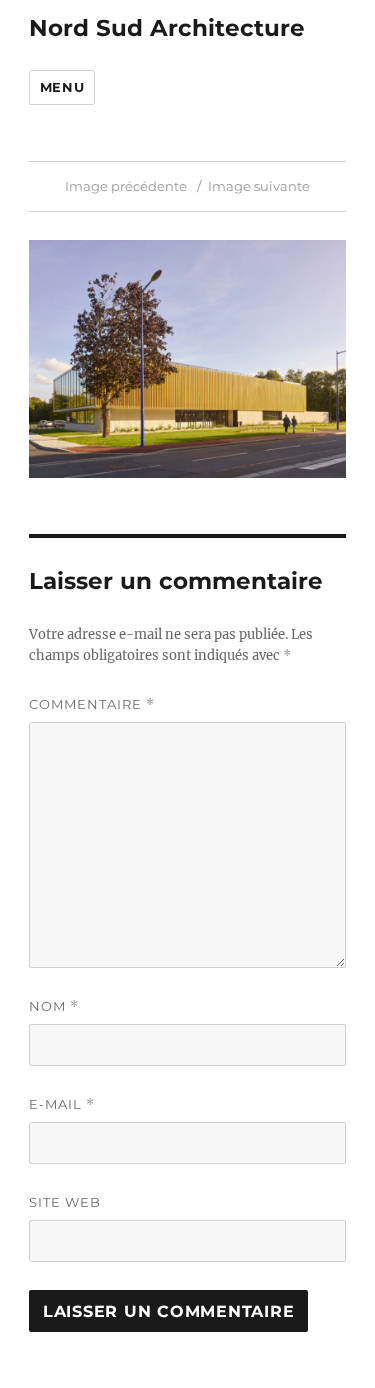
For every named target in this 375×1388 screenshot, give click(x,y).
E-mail (62, 1104)
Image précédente (126, 186)
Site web (65, 1202)
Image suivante (259, 186)
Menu (62, 87)
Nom (54, 1006)
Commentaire (92, 704)
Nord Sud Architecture (167, 28)
